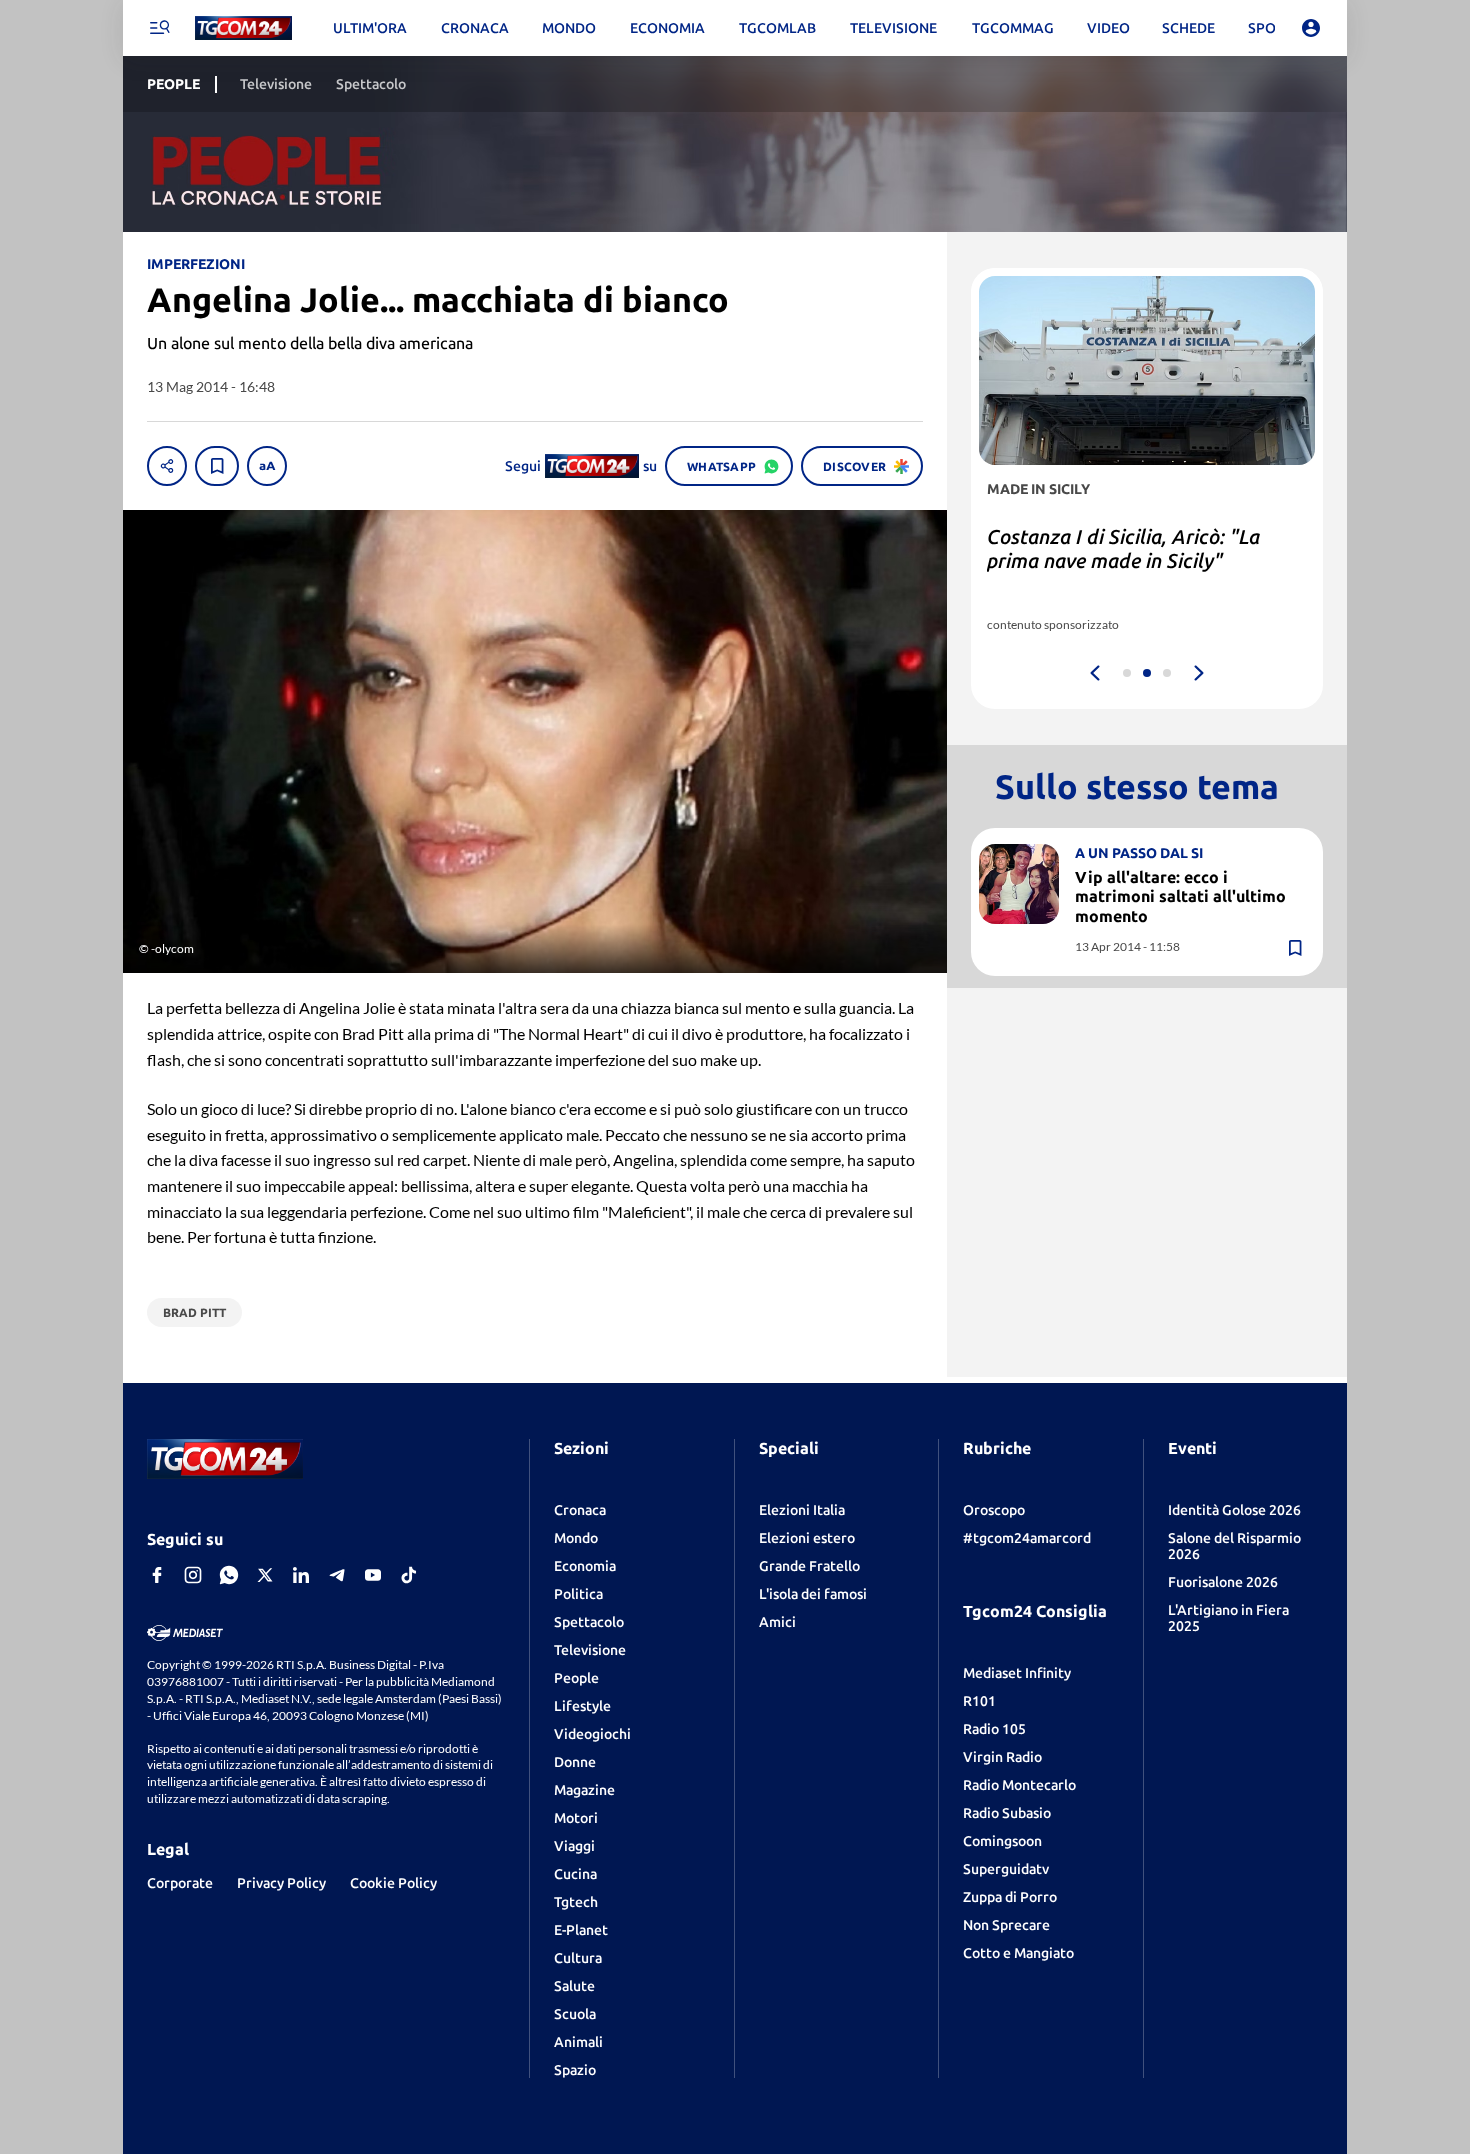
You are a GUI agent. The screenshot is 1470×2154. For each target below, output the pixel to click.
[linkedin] (301, 1575)
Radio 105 (994, 1729)
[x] (265, 1575)
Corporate (180, 1883)
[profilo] (1311, 28)
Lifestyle (582, 1706)
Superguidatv (1006, 1869)
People (576, 1678)
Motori (576, 1818)
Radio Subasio (1007, 1813)
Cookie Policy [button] (393, 1883)
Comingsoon (1002, 1841)
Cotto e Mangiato (1018, 1953)
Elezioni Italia (802, 1510)
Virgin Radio (1002, 1757)
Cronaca (580, 1510)
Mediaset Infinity (1017, 1673)
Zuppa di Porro (1010, 1897)
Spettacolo (589, 1622)
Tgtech (576, 1902)
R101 (979, 1701)
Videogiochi (592, 1734)
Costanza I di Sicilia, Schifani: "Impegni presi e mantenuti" (1118, 548)
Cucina (575, 1874)
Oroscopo (994, 1510)
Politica (578, 1594)
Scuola (575, 2014)
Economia (585, 1566)
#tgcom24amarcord (1027, 1538)
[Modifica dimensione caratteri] (267, 466)
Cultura (578, 1958)
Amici (777, 1622)
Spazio (575, 2070)
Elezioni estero (807, 1538)
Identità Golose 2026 (1234, 1510)
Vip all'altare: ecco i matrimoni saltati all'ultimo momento (1180, 896)
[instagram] (193, 1575)
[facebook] (157, 1575)
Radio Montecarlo (1019, 1785)
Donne (575, 1762)
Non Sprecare (1006, 1925)
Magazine (584, 1790)
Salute (574, 1986)
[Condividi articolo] (167, 466)
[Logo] (243, 28)
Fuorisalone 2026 (1223, 1582)
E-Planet (581, 1930)
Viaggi (574, 1846)
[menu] (159, 28)
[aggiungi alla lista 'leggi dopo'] (217, 466)
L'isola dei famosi (813, 1594)
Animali (578, 2042)
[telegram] (337, 1575)
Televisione (590, 1650)
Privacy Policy (281, 1883)
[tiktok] (409, 1575)
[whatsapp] (229, 1575)
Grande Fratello (809, 1566)
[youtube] (373, 1575)
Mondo (576, 1538)
